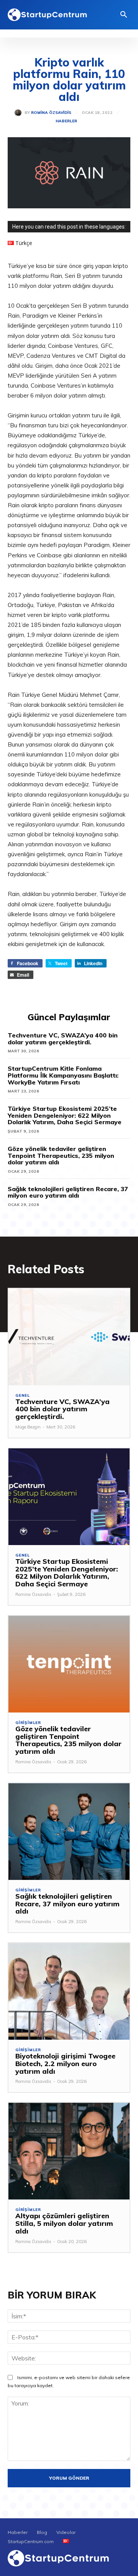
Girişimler (28, 1723)
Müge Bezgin (28, 1427)
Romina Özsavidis (51, 113)
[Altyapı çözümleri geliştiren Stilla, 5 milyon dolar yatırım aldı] (69, 2151)
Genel (23, 1396)
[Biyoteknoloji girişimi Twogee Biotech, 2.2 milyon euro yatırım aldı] (69, 1991)
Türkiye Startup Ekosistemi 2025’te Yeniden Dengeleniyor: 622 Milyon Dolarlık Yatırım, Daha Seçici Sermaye (65, 1115)
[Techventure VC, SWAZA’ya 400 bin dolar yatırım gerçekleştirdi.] (69, 1337)
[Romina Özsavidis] (20, 113)
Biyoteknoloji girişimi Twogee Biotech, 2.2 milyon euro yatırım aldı (65, 2064)
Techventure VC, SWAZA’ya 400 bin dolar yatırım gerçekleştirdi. (63, 1039)
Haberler (66, 121)
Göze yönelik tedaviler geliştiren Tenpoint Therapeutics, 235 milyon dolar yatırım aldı (61, 1155)
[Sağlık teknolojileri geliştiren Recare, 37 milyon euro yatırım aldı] (69, 1832)
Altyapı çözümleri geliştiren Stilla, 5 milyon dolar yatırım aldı (64, 2223)
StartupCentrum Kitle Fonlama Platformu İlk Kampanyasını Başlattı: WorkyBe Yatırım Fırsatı (63, 1075)
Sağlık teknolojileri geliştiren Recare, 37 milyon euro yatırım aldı (68, 1192)
